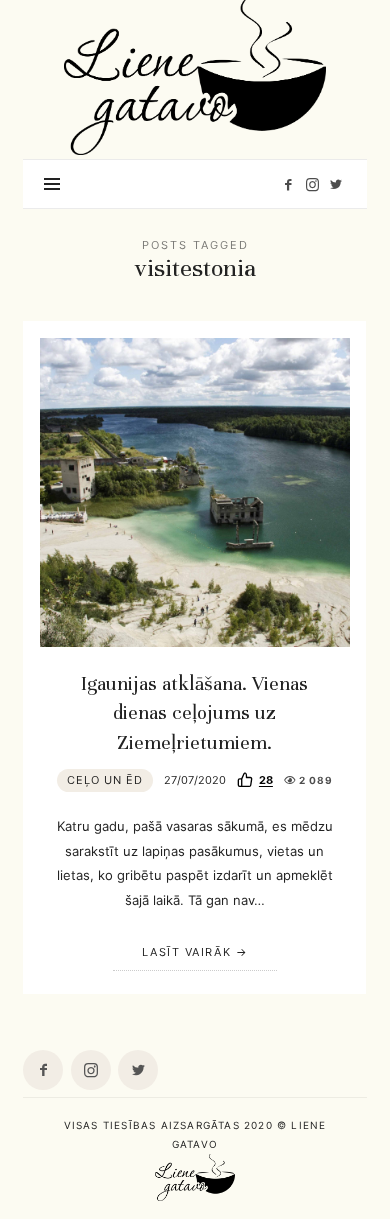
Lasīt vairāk (186, 952)
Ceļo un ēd (105, 780)
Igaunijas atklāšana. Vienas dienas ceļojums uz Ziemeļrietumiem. (194, 713)
